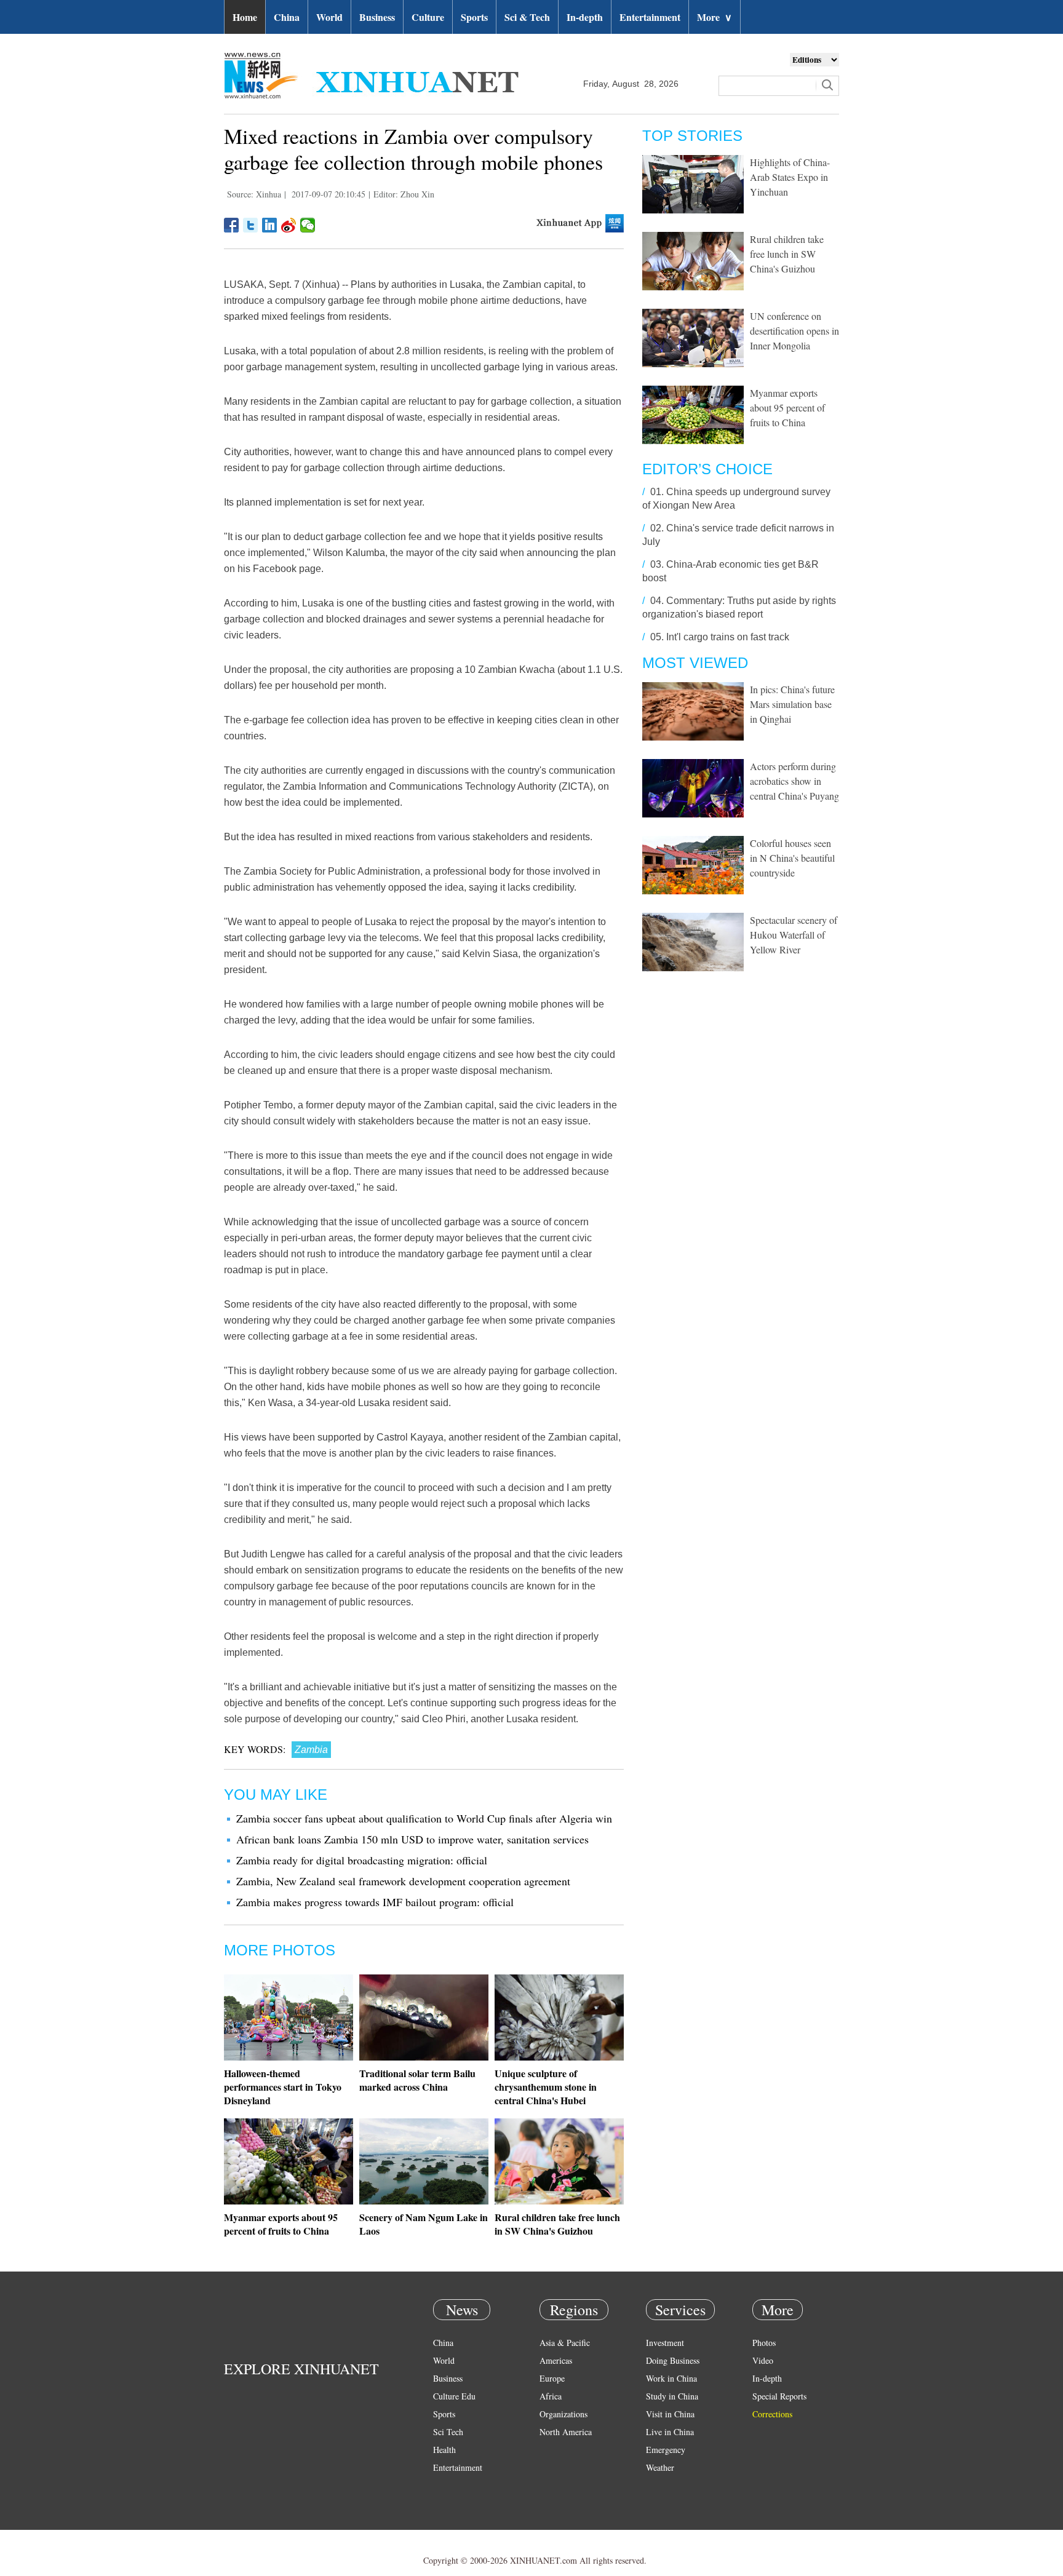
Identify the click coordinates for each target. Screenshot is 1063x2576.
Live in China (670, 2432)
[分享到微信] (308, 225)
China (287, 17)
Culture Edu (454, 2396)
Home (245, 17)
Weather (660, 2467)
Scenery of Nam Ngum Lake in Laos (424, 2224)
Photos (764, 2343)
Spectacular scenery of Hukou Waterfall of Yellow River (794, 935)
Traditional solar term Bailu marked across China (417, 2080)
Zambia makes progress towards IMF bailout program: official (375, 1902)
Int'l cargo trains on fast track (728, 637)
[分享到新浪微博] (289, 225)
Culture (428, 17)
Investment (665, 2343)
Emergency (666, 2450)
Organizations (563, 2414)
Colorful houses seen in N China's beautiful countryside (792, 858)
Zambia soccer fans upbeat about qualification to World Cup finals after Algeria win (424, 1818)
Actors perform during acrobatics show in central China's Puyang (794, 781)
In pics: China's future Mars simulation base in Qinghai (792, 704)
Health (444, 2450)
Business (377, 17)
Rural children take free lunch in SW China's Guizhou (557, 2224)
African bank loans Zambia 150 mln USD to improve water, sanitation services (412, 1839)
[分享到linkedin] (270, 225)
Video (763, 2360)
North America (566, 2432)
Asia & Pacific (565, 2343)
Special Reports (779, 2396)
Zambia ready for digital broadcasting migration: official (362, 1860)
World (329, 17)
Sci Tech (448, 2432)
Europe (552, 2378)
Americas (556, 2360)
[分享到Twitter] (251, 225)
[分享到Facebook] (232, 225)
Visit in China (670, 2414)
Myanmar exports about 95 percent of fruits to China (281, 2224)
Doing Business (673, 2360)
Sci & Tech (527, 17)
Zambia (311, 1750)
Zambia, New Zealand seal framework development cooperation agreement (403, 1881)
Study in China (672, 2396)
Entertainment (650, 17)
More (715, 17)
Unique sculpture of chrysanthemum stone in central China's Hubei (546, 2087)
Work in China (671, 2378)
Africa (551, 2396)
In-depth (585, 17)
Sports (474, 17)
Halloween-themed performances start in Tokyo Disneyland (283, 2087)
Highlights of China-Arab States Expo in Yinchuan (790, 177)
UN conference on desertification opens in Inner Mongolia (794, 331)
